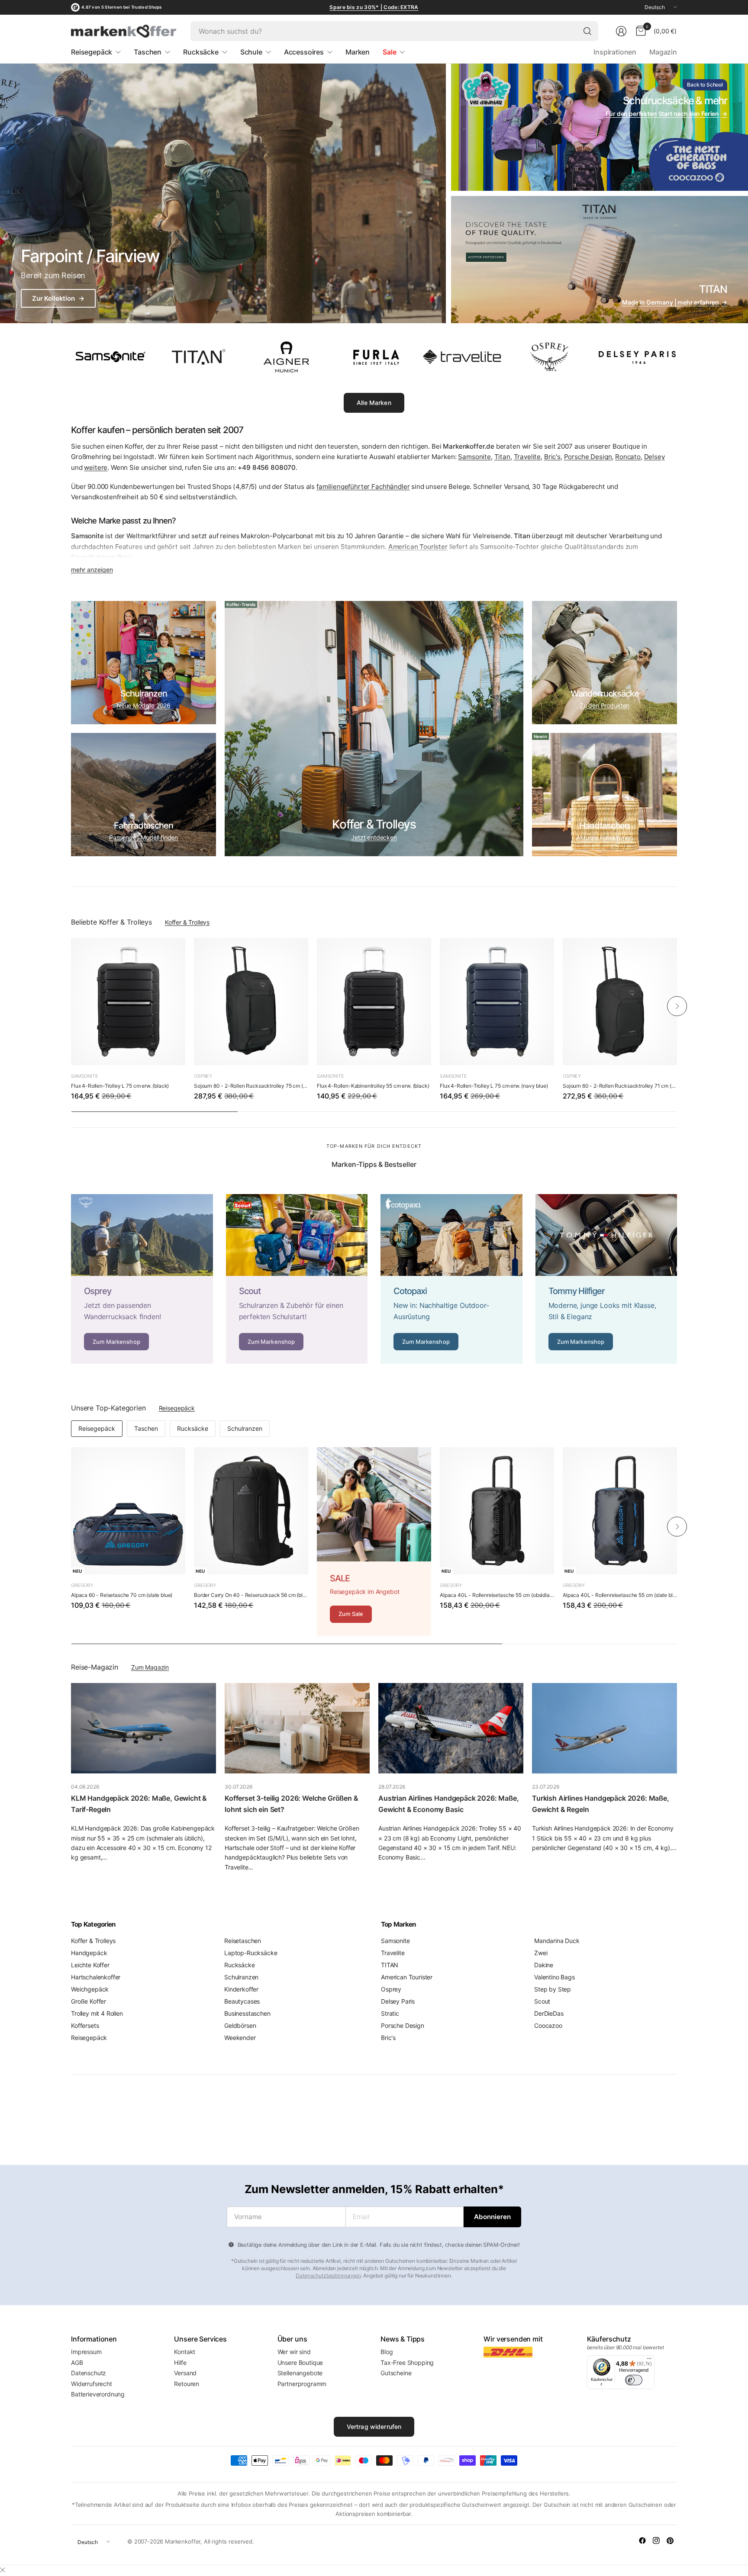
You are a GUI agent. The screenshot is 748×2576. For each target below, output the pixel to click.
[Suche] (587, 31)
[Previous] (71, 1006)
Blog (387, 2352)
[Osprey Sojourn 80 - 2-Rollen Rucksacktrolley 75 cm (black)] (251, 1002)
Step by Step (553, 1989)
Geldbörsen (240, 2025)
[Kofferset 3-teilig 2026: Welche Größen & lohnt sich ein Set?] (297, 1728)
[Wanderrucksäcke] (605, 663)
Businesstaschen (247, 2013)
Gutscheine (396, 2373)
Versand (185, 2373)
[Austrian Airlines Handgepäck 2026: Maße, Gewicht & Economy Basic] (451, 1728)
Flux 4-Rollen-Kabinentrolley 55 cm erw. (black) (373, 1086)
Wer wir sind (294, 2352)
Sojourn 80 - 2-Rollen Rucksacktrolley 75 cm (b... (251, 1086)
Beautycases (242, 2001)
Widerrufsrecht (92, 2384)
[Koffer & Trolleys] (374, 729)
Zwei (541, 1953)
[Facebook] (642, 2541)
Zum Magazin (150, 1667)
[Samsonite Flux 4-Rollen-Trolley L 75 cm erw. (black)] (128, 1002)
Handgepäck (89, 1953)
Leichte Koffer (90, 1965)
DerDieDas (549, 2013)
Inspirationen (615, 52)
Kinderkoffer (241, 1989)
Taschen (146, 1428)
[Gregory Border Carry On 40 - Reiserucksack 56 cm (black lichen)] (251, 1511)
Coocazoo (548, 2025)
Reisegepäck (177, 1408)
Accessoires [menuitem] (304, 52)
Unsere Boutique (300, 2362)
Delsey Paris (398, 2001)
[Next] (677, 1006)
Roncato (628, 457)
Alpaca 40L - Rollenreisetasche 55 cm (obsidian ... (497, 1595)
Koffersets (85, 2025)
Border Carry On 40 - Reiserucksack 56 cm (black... (251, 1595)
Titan (502, 457)
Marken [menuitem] (358, 52)
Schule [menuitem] (251, 52)
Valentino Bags (555, 1977)
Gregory (82, 1585)
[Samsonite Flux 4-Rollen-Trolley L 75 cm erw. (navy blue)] (497, 1002)
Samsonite (474, 457)
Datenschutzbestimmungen (328, 2276)
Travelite (527, 457)
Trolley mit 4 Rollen (97, 2013)
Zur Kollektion (58, 298)
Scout (542, 2001)
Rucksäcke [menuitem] (201, 52)
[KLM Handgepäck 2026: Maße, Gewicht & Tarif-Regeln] (143, 1728)
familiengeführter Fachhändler (363, 487)
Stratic (390, 2013)
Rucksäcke (193, 1428)
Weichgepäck (90, 1989)
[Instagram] (656, 2541)
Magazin (663, 52)
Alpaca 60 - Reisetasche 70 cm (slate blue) (122, 1595)
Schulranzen (245, 1428)
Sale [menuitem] (389, 52)
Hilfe (180, 2362)
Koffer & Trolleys (187, 922)
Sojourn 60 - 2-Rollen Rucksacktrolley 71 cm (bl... (620, 1086)
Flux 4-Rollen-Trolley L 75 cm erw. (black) (120, 1086)
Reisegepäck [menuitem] (92, 52)
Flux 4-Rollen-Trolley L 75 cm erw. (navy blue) (494, 1086)
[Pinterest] (670, 2541)
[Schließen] (3, 2570)
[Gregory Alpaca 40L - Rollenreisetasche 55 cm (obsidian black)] (497, 1511)
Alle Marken (374, 403)
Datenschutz (89, 2373)
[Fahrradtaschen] (143, 795)
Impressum (86, 2352)
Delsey (654, 457)
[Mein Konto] (621, 31)
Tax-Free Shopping (407, 2362)
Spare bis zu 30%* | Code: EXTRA (374, 7)
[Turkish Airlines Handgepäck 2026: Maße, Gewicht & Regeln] (605, 1728)
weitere (96, 467)
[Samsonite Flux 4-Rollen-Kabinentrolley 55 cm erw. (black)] (374, 1002)
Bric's (552, 457)
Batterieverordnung (98, 2394)
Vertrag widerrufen (374, 2427)
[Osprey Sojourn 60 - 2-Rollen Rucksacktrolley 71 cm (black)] (620, 1002)
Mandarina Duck (557, 1941)
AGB (77, 2362)
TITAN (390, 1965)
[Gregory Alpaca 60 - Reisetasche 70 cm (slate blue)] (128, 1511)
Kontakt (185, 2352)
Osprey (203, 1076)
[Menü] (649, 2361)
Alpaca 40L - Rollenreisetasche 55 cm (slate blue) (620, 1595)
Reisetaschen (243, 1941)
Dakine (544, 1965)
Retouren (187, 2384)
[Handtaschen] (605, 795)
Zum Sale (351, 1614)
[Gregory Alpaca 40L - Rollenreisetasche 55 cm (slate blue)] (620, 1511)
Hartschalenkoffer (96, 1977)
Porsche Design (588, 457)
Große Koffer (89, 2001)
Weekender (240, 2038)
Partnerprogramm (302, 2384)
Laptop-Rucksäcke (251, 1953)
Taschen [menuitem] (148, 52)
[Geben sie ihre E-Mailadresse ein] (492, 2217)
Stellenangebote (300, 2373)
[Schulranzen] (143, 663)
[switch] (634, 2380)
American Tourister (407, 1977)
